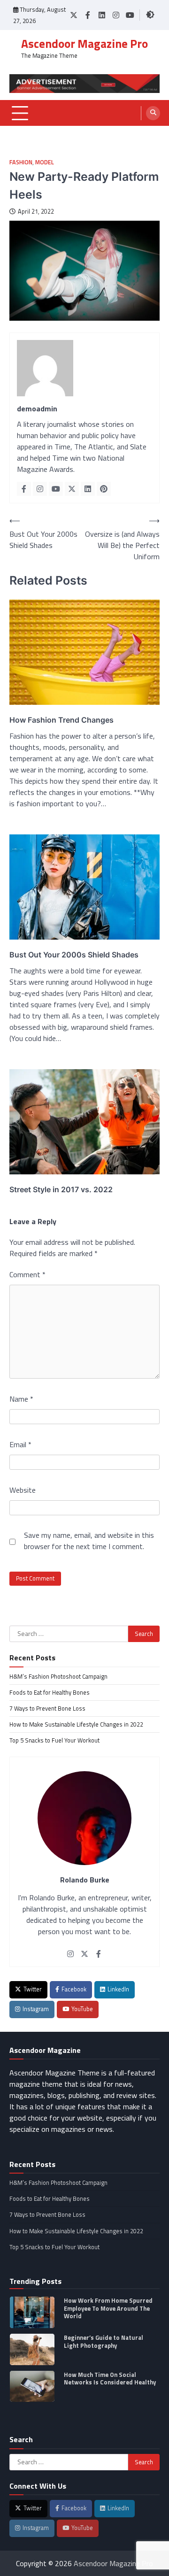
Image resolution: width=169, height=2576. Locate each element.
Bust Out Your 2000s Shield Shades (74, 955)
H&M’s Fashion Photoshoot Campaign (58, 1676)
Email (20, 1444)
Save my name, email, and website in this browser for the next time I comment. (89, 1541)
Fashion (21, 162)
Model (45, 162)
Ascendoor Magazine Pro (84, 44)
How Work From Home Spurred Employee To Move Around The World (108, 2308)
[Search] (153, 113)
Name (21, 1399)
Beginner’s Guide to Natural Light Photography (104, 2341)
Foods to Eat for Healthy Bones (50, 1692)
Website (23, 1490)
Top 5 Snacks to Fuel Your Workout (54, 1740)
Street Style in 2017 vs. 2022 (61, 1189)
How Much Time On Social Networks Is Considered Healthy (110, 2379)
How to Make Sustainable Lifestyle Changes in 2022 (76, 1724)
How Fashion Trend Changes (61, 720)
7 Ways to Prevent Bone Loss (47, 1708)
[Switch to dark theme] (150, 15)
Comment (27, 1274)
